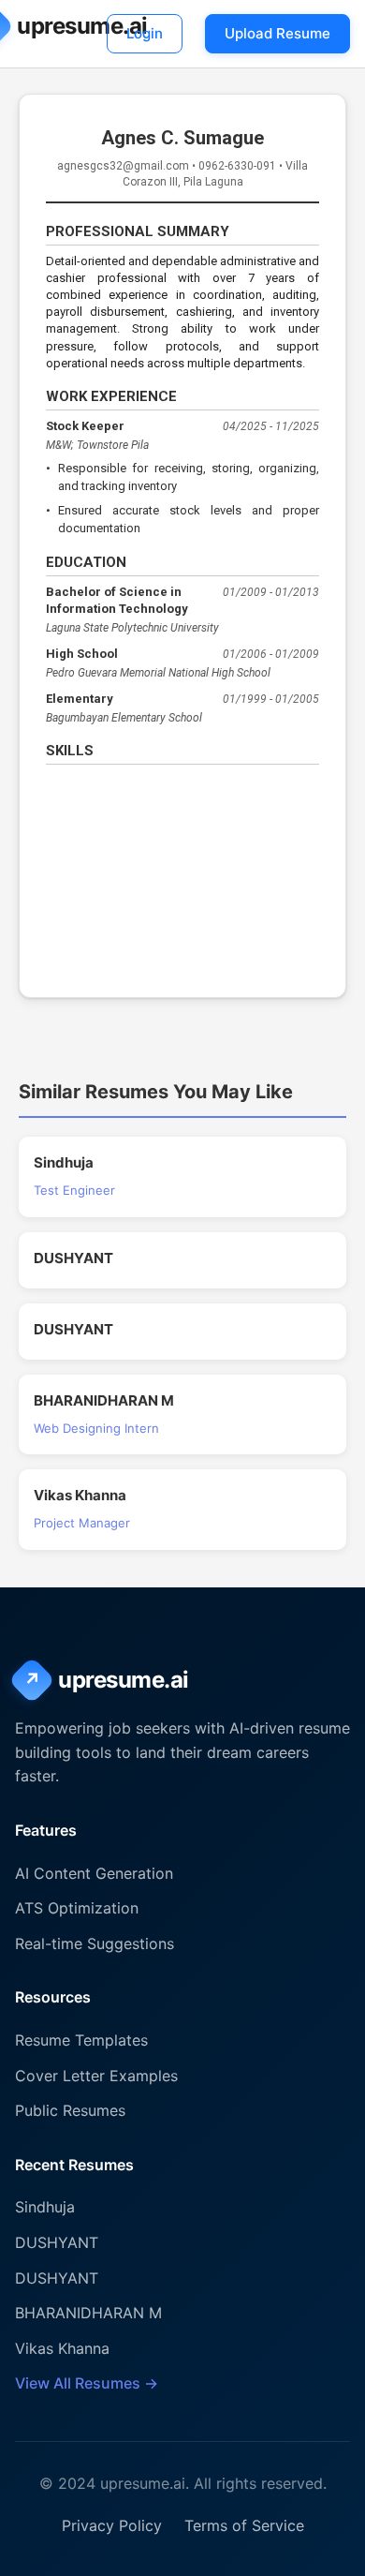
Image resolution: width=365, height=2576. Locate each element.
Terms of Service (244, 2525)
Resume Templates (81, 2040)
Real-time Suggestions (95, 1943)
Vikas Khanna (62, 2348)
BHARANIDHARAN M (88, 2313)
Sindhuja (45, 2207)
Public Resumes (70, 2110)
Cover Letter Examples (96, 2076)
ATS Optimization (77, 1908)
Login (145, 33)
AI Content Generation (94, 1873)
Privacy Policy (112, 2525)
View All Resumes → (87, 2383)
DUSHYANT (57, 2242)
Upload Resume (277, 33)
